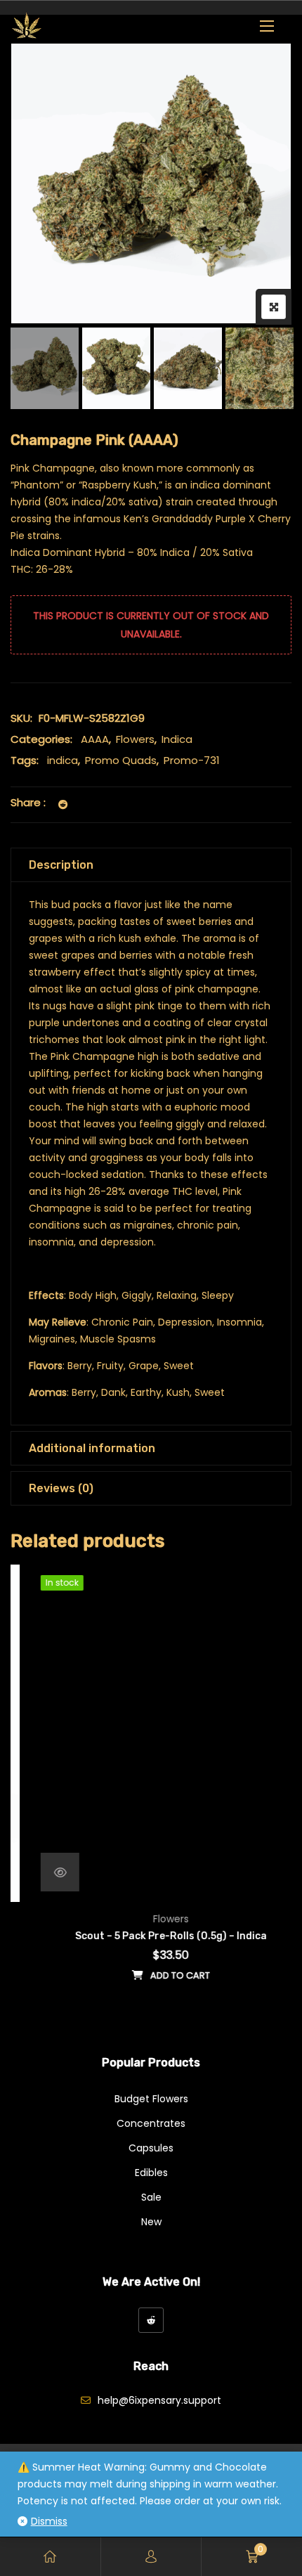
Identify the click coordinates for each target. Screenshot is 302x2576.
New (151, 2222)
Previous (40, 369)
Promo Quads (121, 760)
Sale (151, 2197)
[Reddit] (151, 2320)
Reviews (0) (61, 1488)
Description (61, 865)
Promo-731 (192, 760)
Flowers (135, 739)
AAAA (95, 739)
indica (63, 760)
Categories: (41, 739)
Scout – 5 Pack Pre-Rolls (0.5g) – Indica (151, 1936)
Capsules (151, 2148)
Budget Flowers (151, 2099)
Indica (177, 739)
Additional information (92, 1448)
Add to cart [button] (160, 1975)
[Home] (50, 2557)
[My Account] (151, 2557)
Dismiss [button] (49, 2521)
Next (262, 369)
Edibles (151, 2173)
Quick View (40, 1872)
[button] (267, 26)
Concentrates (151, 2123)
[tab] (151, 865)
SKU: (21, 718)
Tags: (25, 760)
